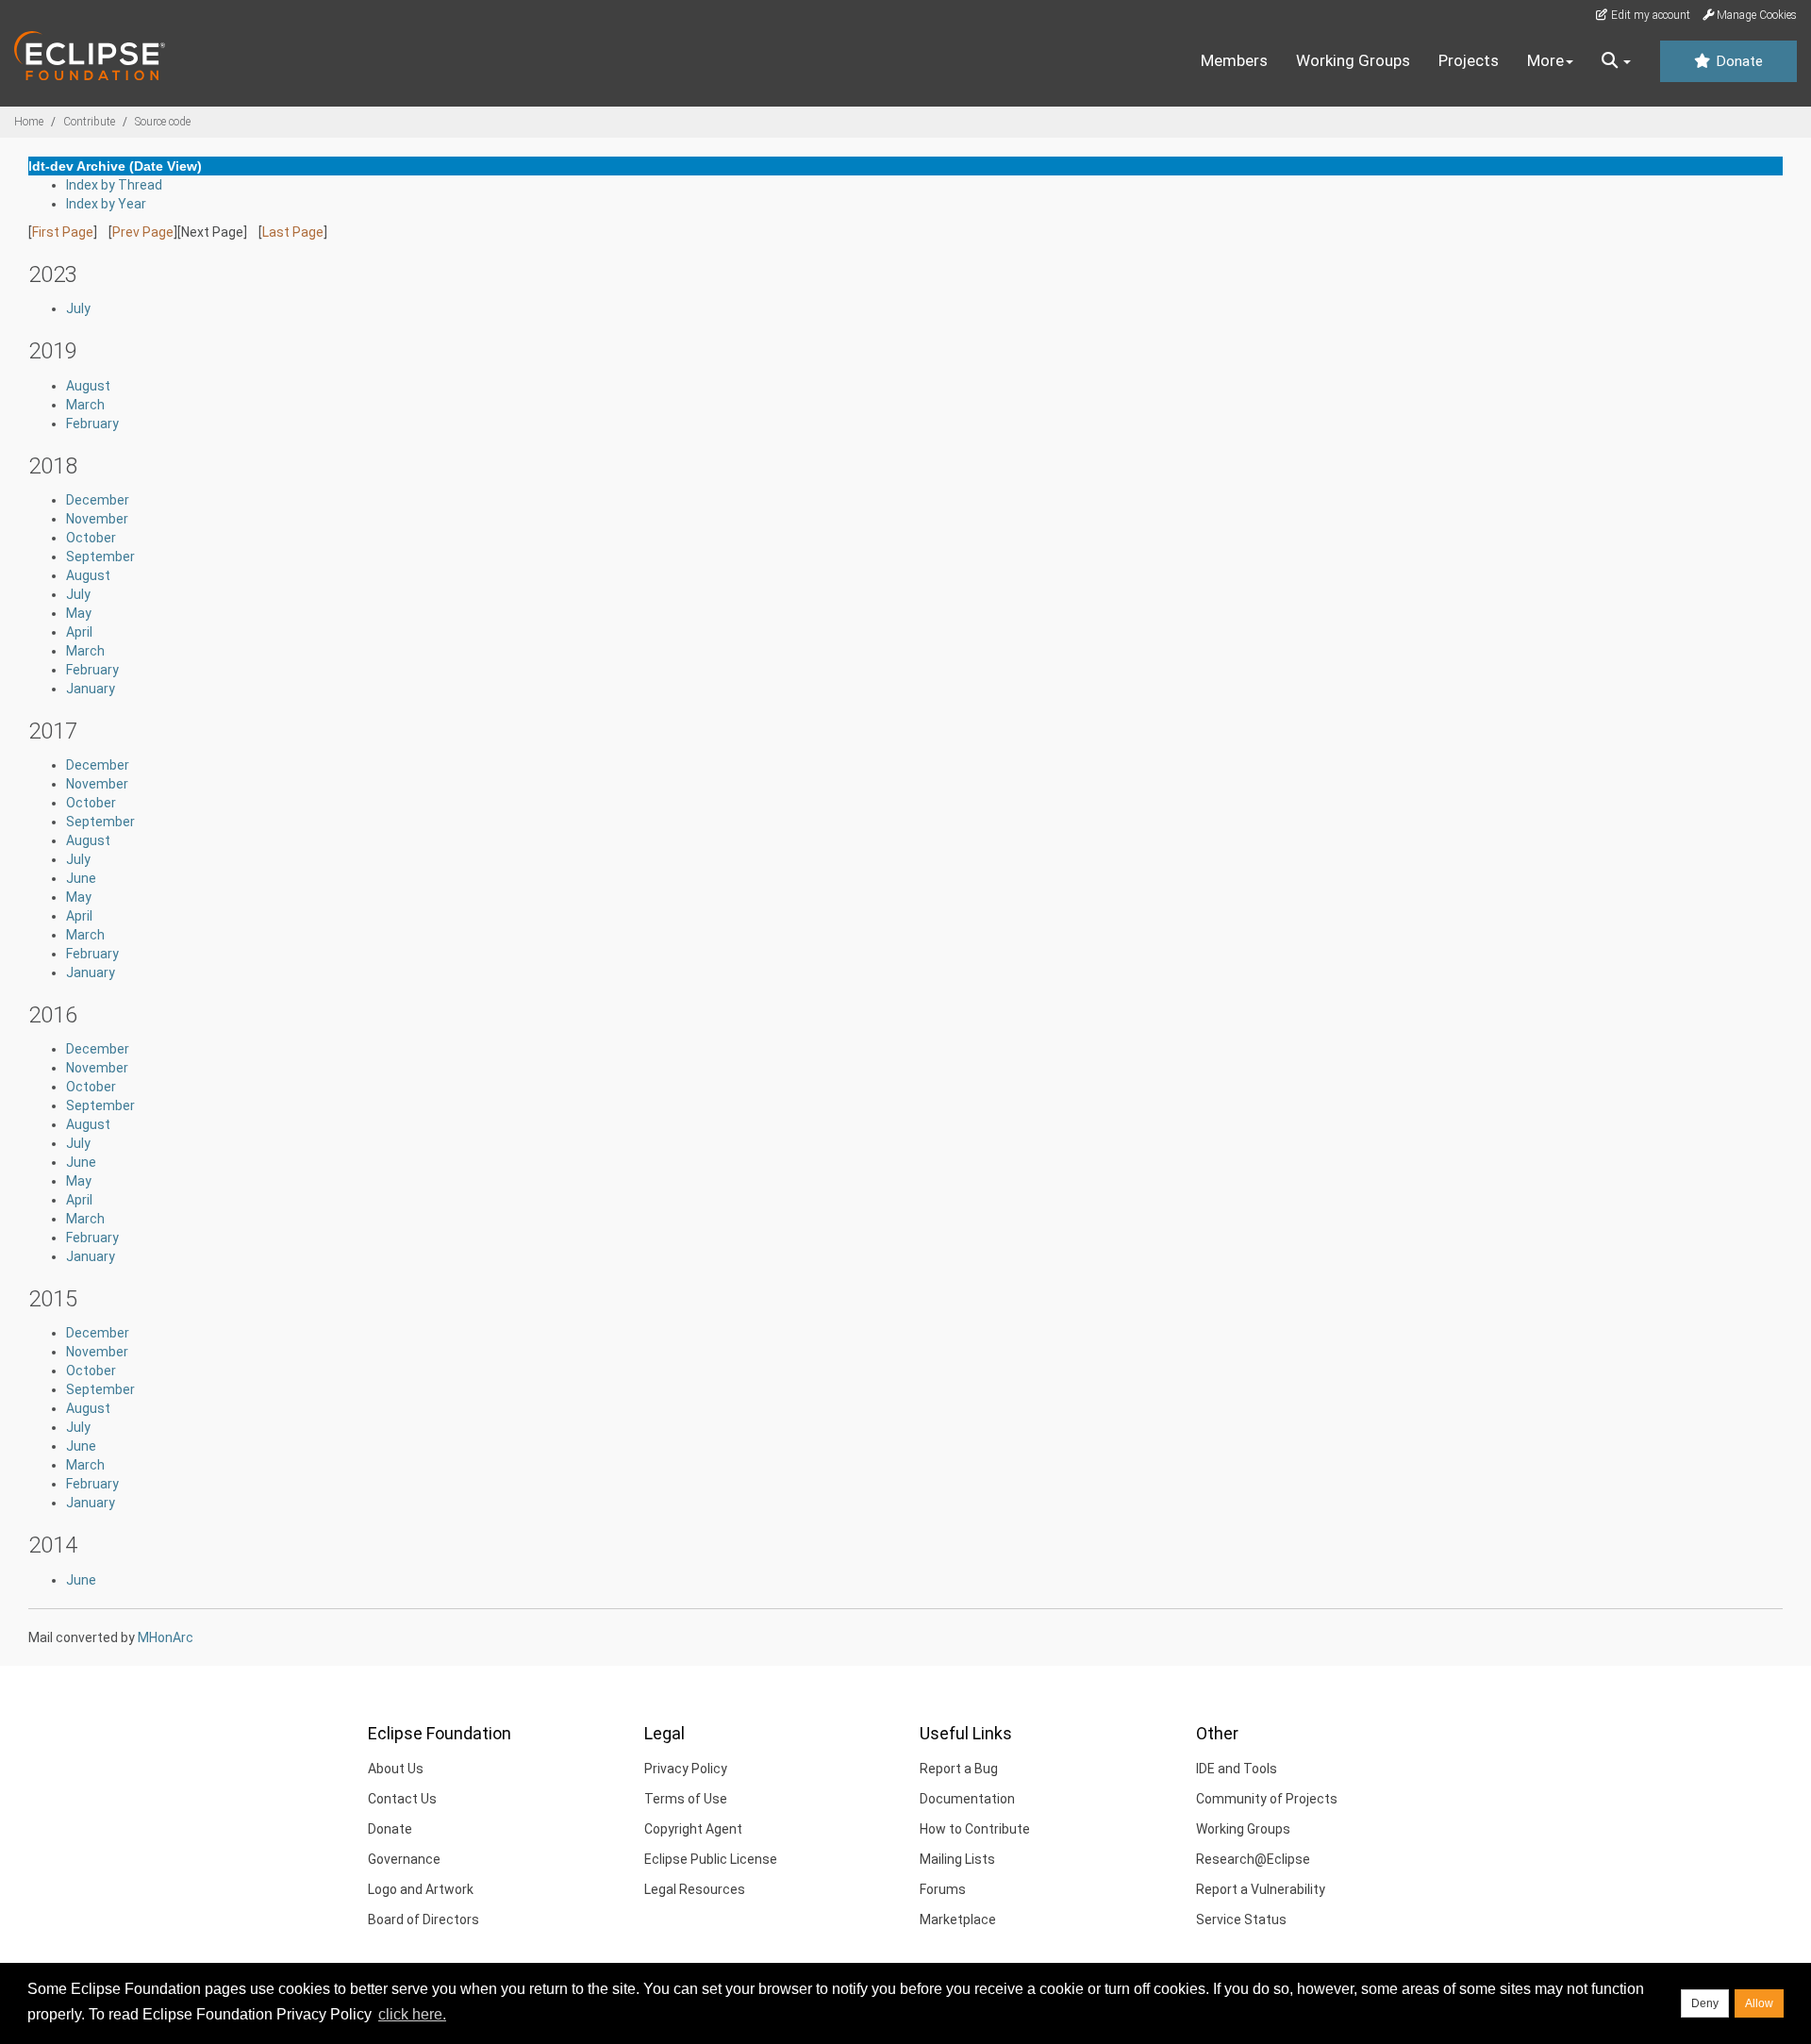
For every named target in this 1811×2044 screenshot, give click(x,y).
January (91, 689)
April (79, 632)
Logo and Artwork (421, 1889)
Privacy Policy (686, 1769)
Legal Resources (695, 1889)
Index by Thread (114, 185)
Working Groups (1353, 60)
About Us (396, 1769)
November (97, 519)
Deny (1705, 2003)
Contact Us (402, 1799)
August (88, 386)
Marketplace (958, 1919)
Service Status (1241, 1919)
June (81, 878)
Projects (1469, 60)
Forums (943, 1889)
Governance (404, 1859)
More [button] (1545, 60)
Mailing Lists (957, 1859)
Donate (1737, 61)
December (98, 500)
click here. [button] (412, 2014)
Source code (163, 122)
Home (29, 122)
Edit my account (1649, 15)
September (100, 557)
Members (1234, 60)
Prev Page (143, 232)
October (91, 538)
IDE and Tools (1237, 1769)
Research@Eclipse (1253, 1859)
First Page (63, 232)
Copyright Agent (693, 1829)
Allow (1759, 2003)
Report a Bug (959, 1769)
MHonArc (166, 1637)
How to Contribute (975, 1829)
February (92, 424)
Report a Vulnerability (1261, 1889)
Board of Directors (424, 1919)
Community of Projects (1267, 1799)
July (78, 308)
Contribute (89, 122)
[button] (1616, 61)
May (79, 613)
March (85, 405)
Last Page (293, 232)
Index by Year (106, 204)
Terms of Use (686, 1799)
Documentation (967, 1799)
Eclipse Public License (711, 1859)
